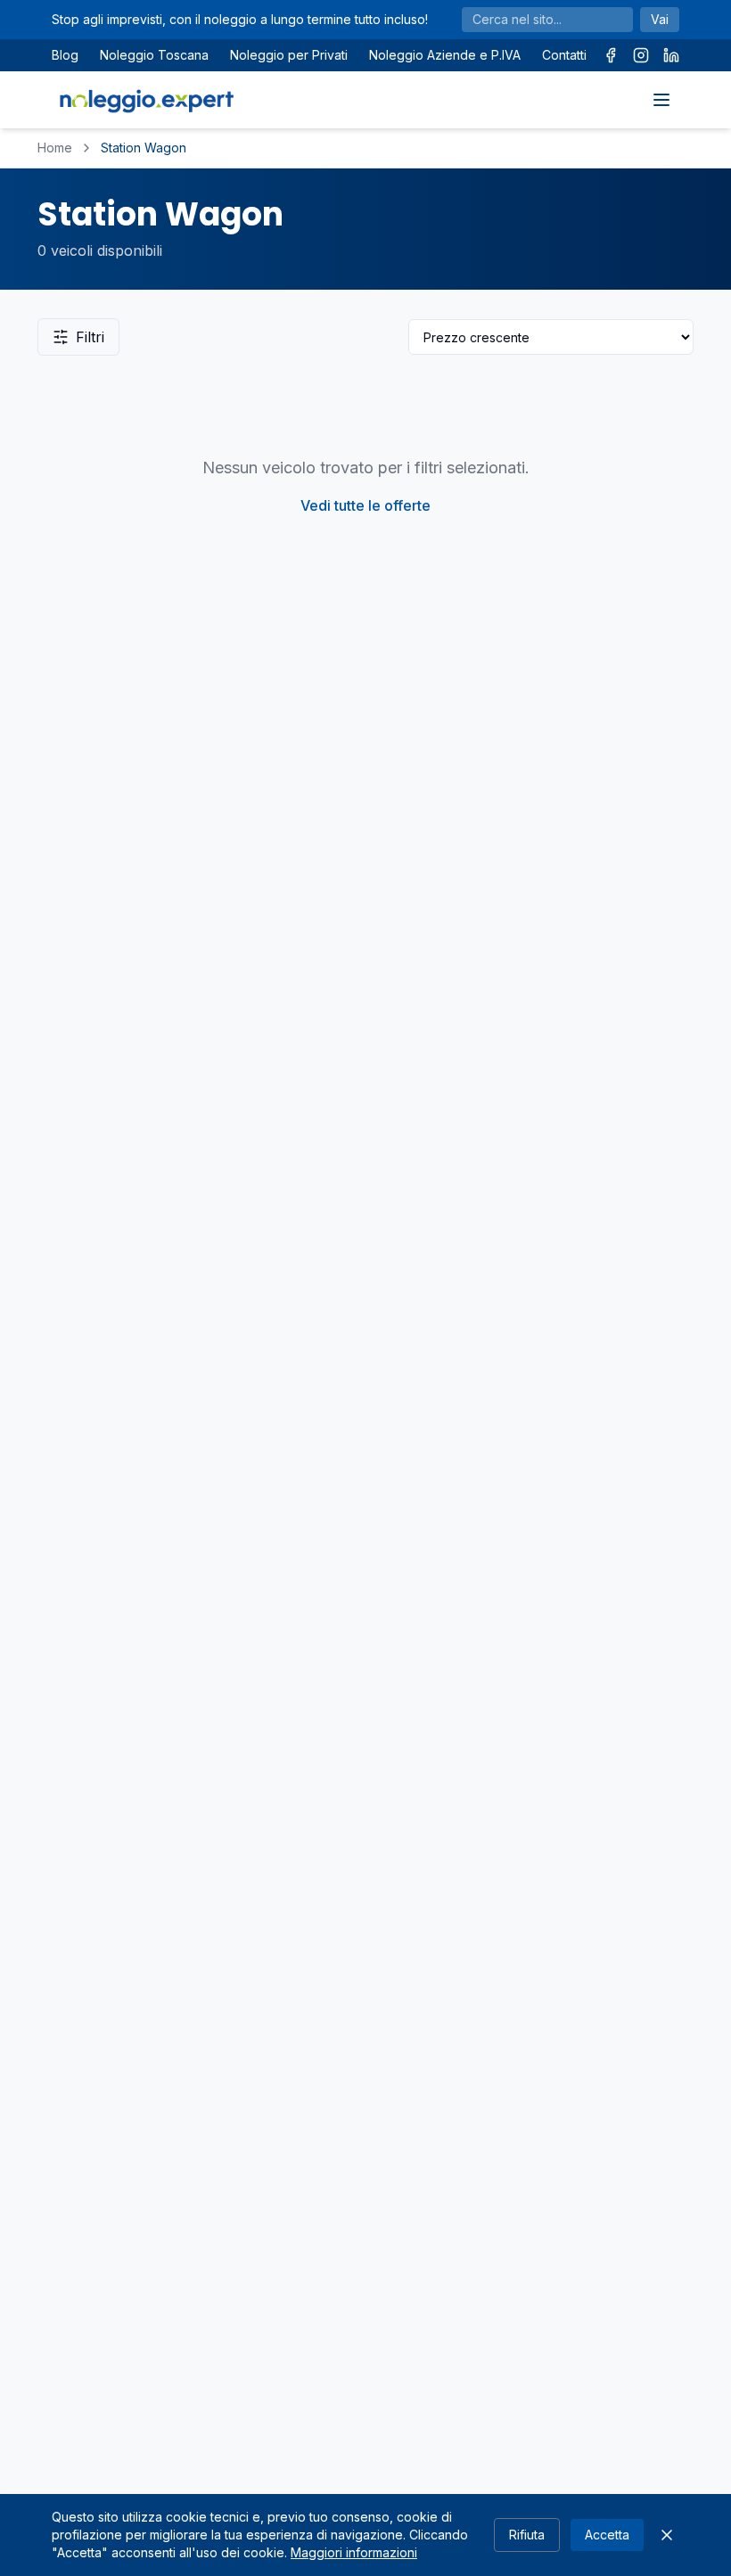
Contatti (564, 55)
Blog (65, 55)
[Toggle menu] (661, 100)
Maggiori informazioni (354, 2552)
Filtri (90, 337)
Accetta (607, 2535)
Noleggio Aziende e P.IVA (445, 55)
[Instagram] (641, 55)
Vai (660, 19)
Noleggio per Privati (289, 55)
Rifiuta (527, 2535)
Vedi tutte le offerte (365, 505)
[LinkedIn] (671, 55)
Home (55, 148)
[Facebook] (611, 55)
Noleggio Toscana (154, 55)
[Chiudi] (667, 2535)
